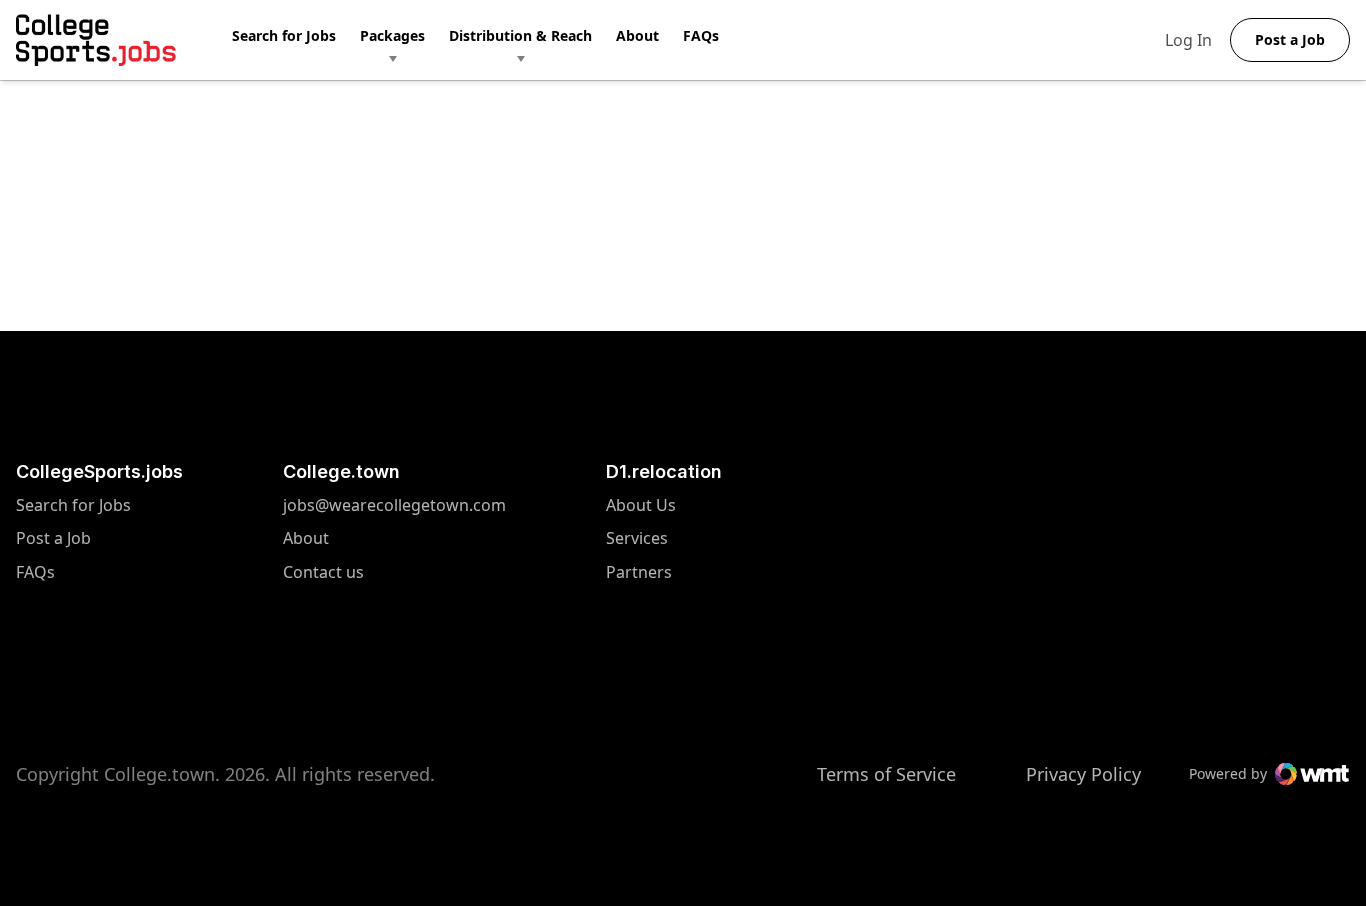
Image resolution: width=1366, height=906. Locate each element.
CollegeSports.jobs (99, 471)
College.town (341, 471)
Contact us (394, 572)
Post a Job (53, 538)
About (637, 35)
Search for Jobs (284, 35)
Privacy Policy (1083, 774)
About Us (641, 505)
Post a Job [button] (1290, 39)
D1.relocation (664, 471)
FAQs (701, 35)
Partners (641, 572)
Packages (392, 35)
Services (641, 538)
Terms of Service (886, 774)
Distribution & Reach (520, 35)
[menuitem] (296, 40)
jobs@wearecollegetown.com (394, 505)
